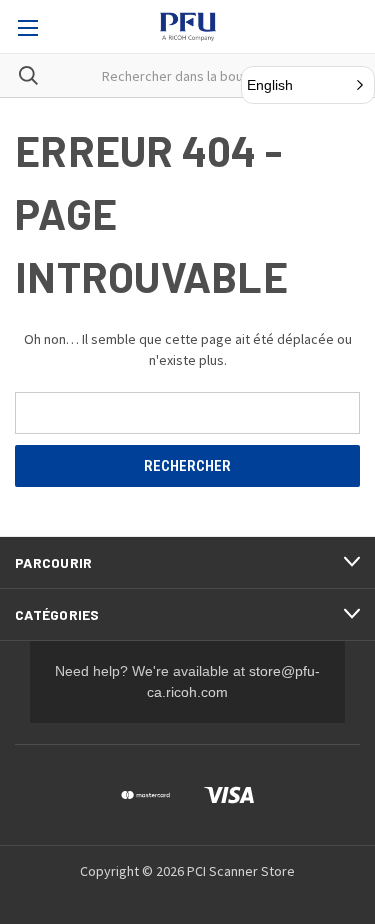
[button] (308, 85)
